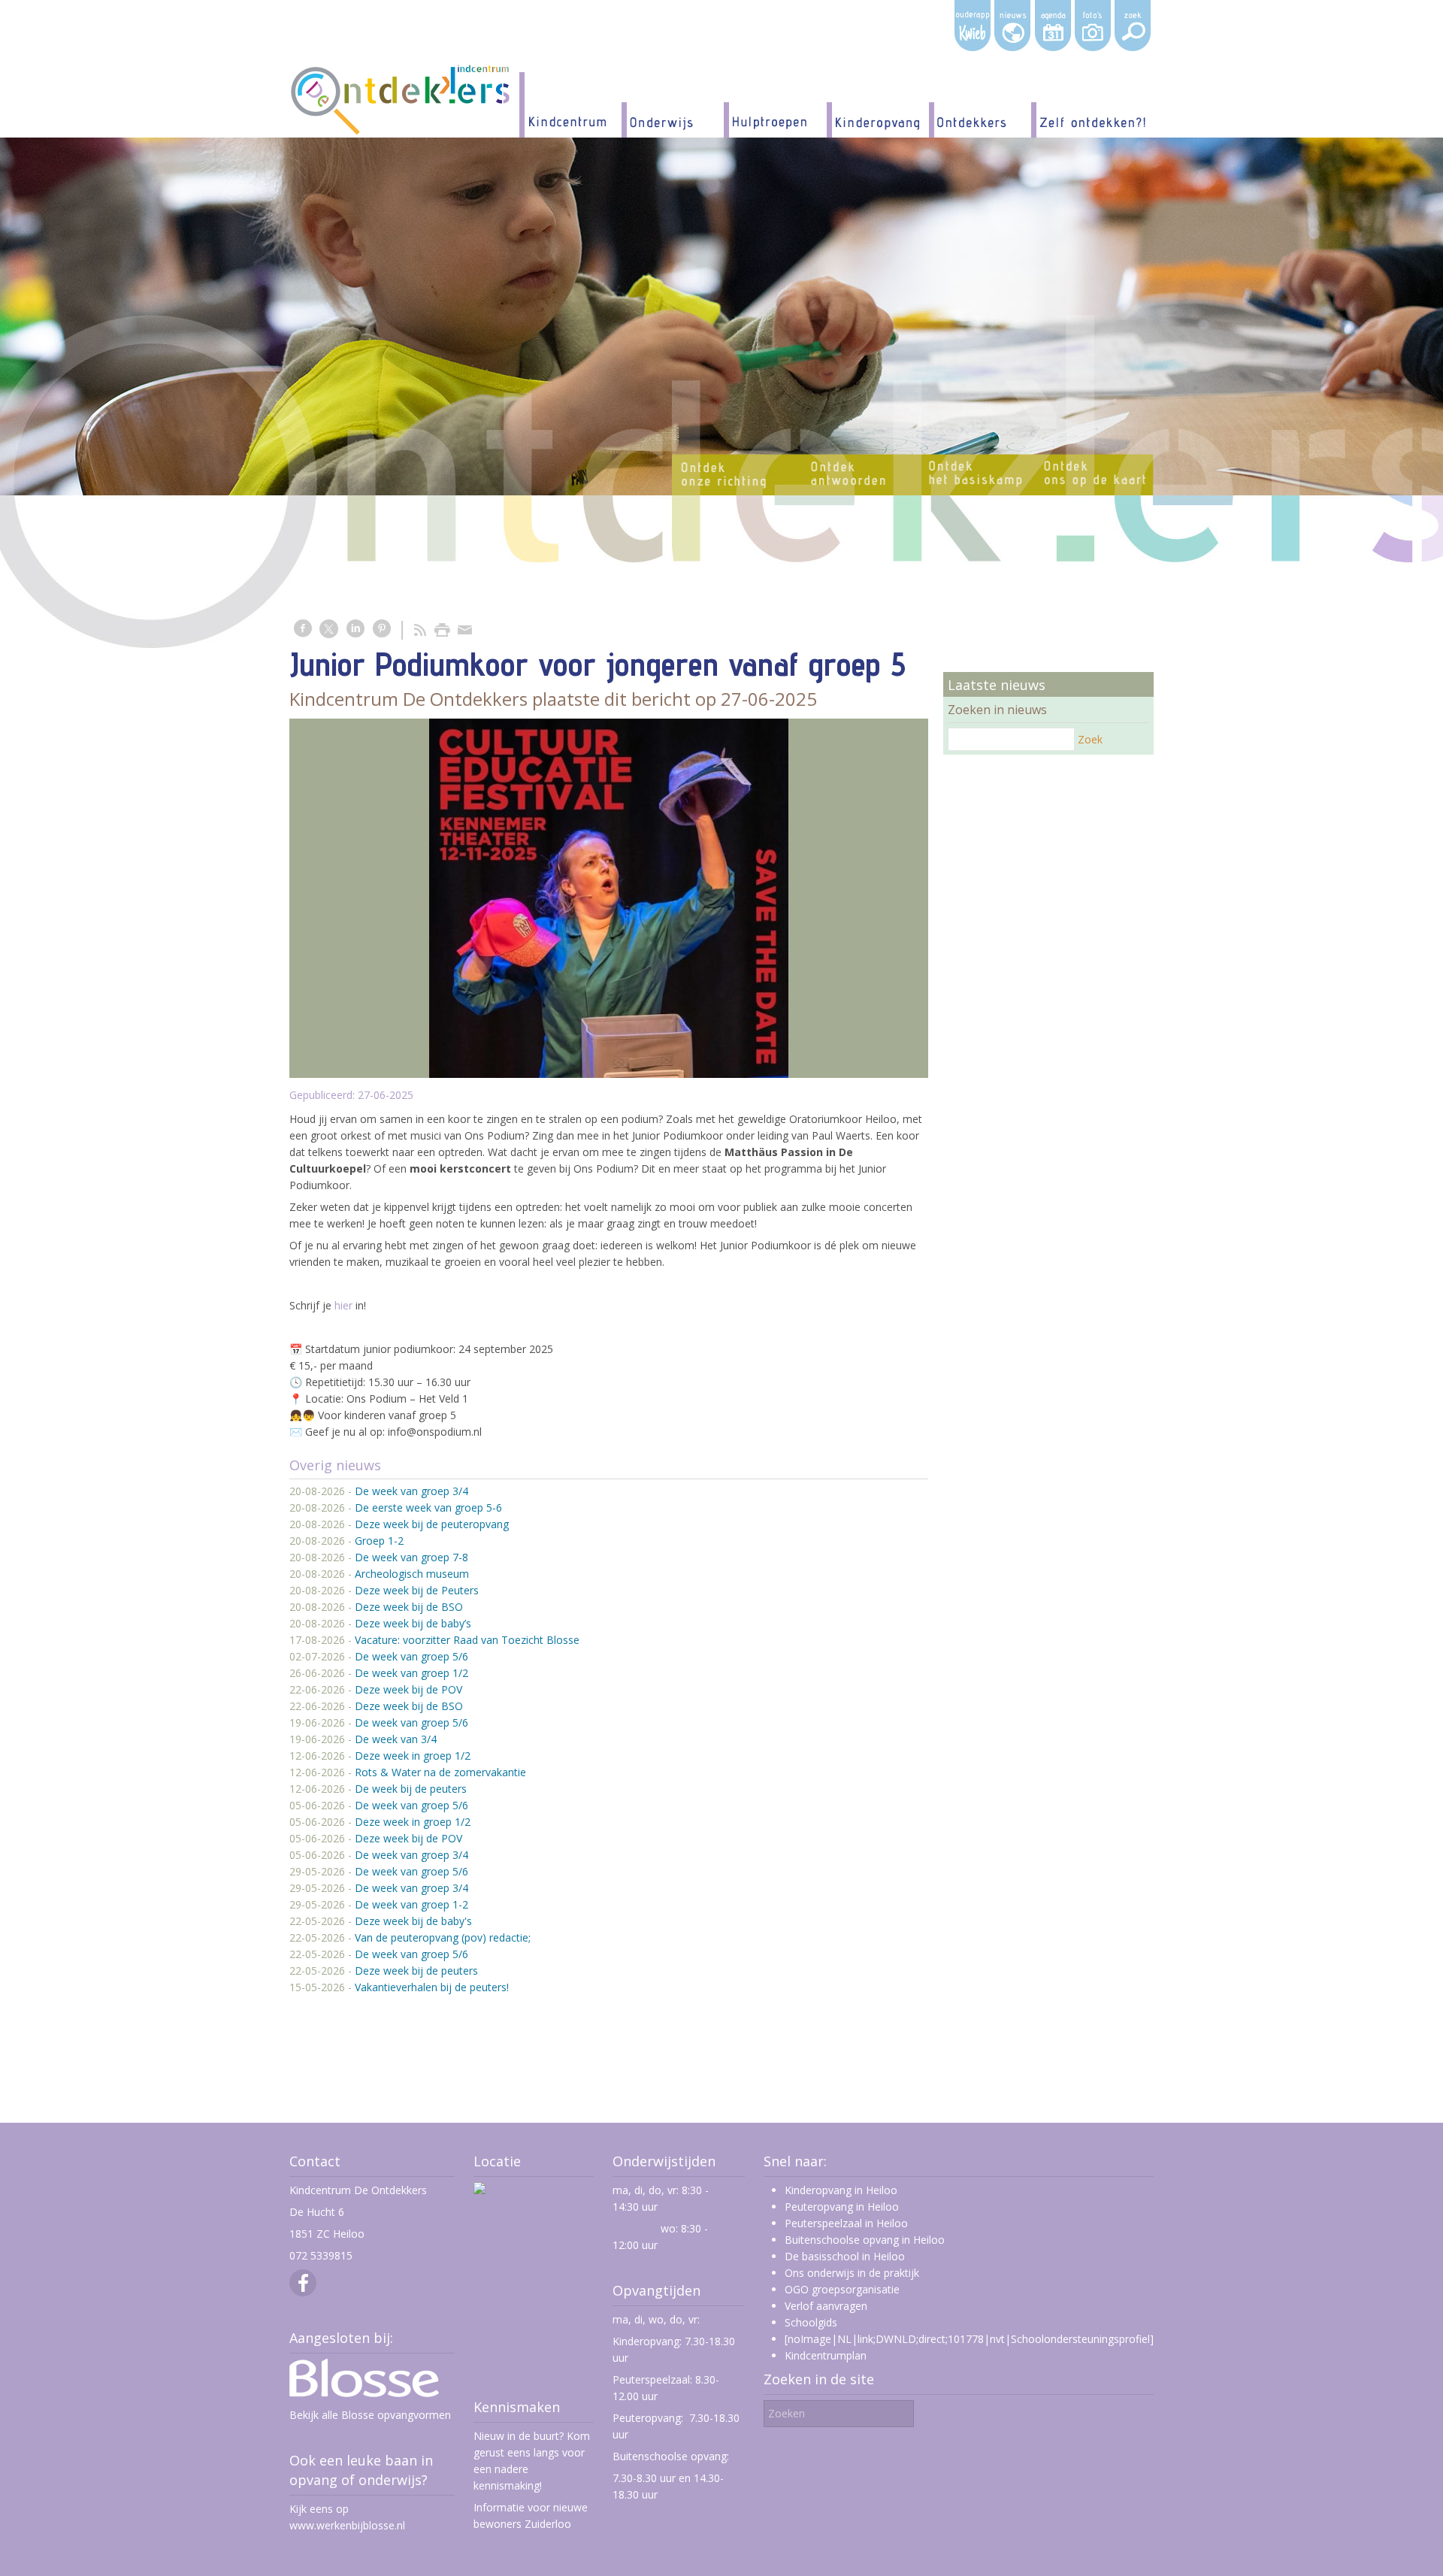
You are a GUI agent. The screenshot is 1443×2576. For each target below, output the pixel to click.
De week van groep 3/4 (411, 1491)
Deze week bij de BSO (409, 1607)
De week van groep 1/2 (411, 1673)
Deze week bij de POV (408, 1689)
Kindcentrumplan (826, 2355)
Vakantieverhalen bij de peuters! (432, 1987)
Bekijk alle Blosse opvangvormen (370, 2415)
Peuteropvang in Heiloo (842, 2207)
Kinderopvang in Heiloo (841, 2190)
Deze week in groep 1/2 (413, 1756)
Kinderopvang (646, 2341)
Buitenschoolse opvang (670, 2456)
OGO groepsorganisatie (842, 2289)
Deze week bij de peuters (416, 1971)
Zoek (1090, 739)
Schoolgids (811, 2322)
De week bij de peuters (411, 1789)
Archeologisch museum (412, 1574)
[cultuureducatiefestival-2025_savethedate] (609, 898)
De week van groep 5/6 (411, 1656)
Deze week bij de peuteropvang (432, 1524)
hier (343, 1305)
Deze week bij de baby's (413, 1921)
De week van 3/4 (396, 1739)
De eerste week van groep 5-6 (428, 1507)
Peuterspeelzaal (651, 2379)
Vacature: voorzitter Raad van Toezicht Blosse (467, 1640)
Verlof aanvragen (826, 2306)
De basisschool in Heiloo (845, 2256)
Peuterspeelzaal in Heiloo (846, 2223)
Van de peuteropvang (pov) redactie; (443, 1937)
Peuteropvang (647, 2418)
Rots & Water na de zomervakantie (440, 1772)
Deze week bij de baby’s (413, 1623)
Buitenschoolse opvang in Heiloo (865, 2240)
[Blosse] (364, 2393)
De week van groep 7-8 (411, 1557)
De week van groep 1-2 (411, 1904)
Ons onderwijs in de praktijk (852, 2273)
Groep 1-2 (379, 1541)
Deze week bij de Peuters (417, 1590)
